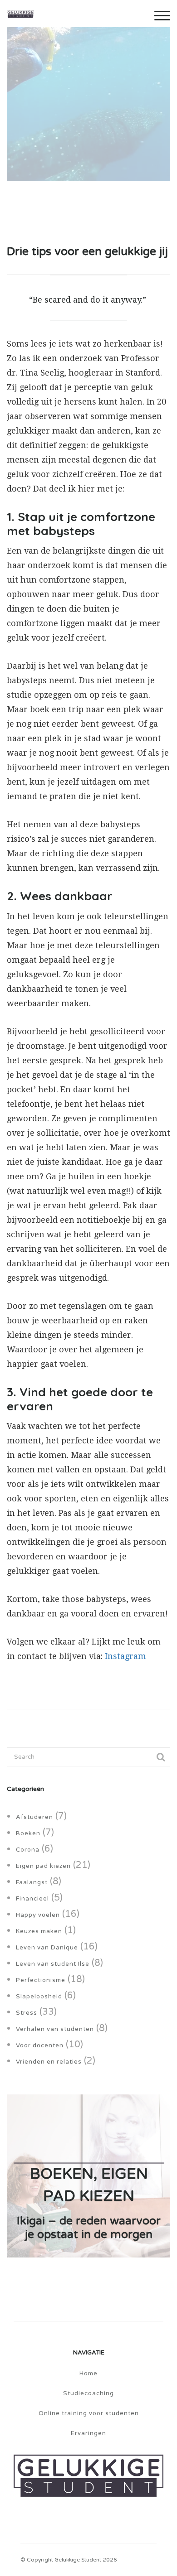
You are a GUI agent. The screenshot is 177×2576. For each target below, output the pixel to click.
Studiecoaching (88, 2393)
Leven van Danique (47, 1948)
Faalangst (32, 1882)
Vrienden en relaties (49, 2062)
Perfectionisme (41, 1980)
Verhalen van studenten (55, 2029)
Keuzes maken (39, 1931)
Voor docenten (40, 2045)
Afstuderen (34, 1817)
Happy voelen (38, 1915)
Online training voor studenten (89, 2413)
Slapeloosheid (39, 1997)
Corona (28, 1850)
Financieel (32, 1899)
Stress (27, 2013)
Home (88, 2373)
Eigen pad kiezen (43, 1866)
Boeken (28, 1833)
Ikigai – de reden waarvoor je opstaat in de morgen (89, 2227)
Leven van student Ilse (53, 1964)
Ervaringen (88, 2433)
